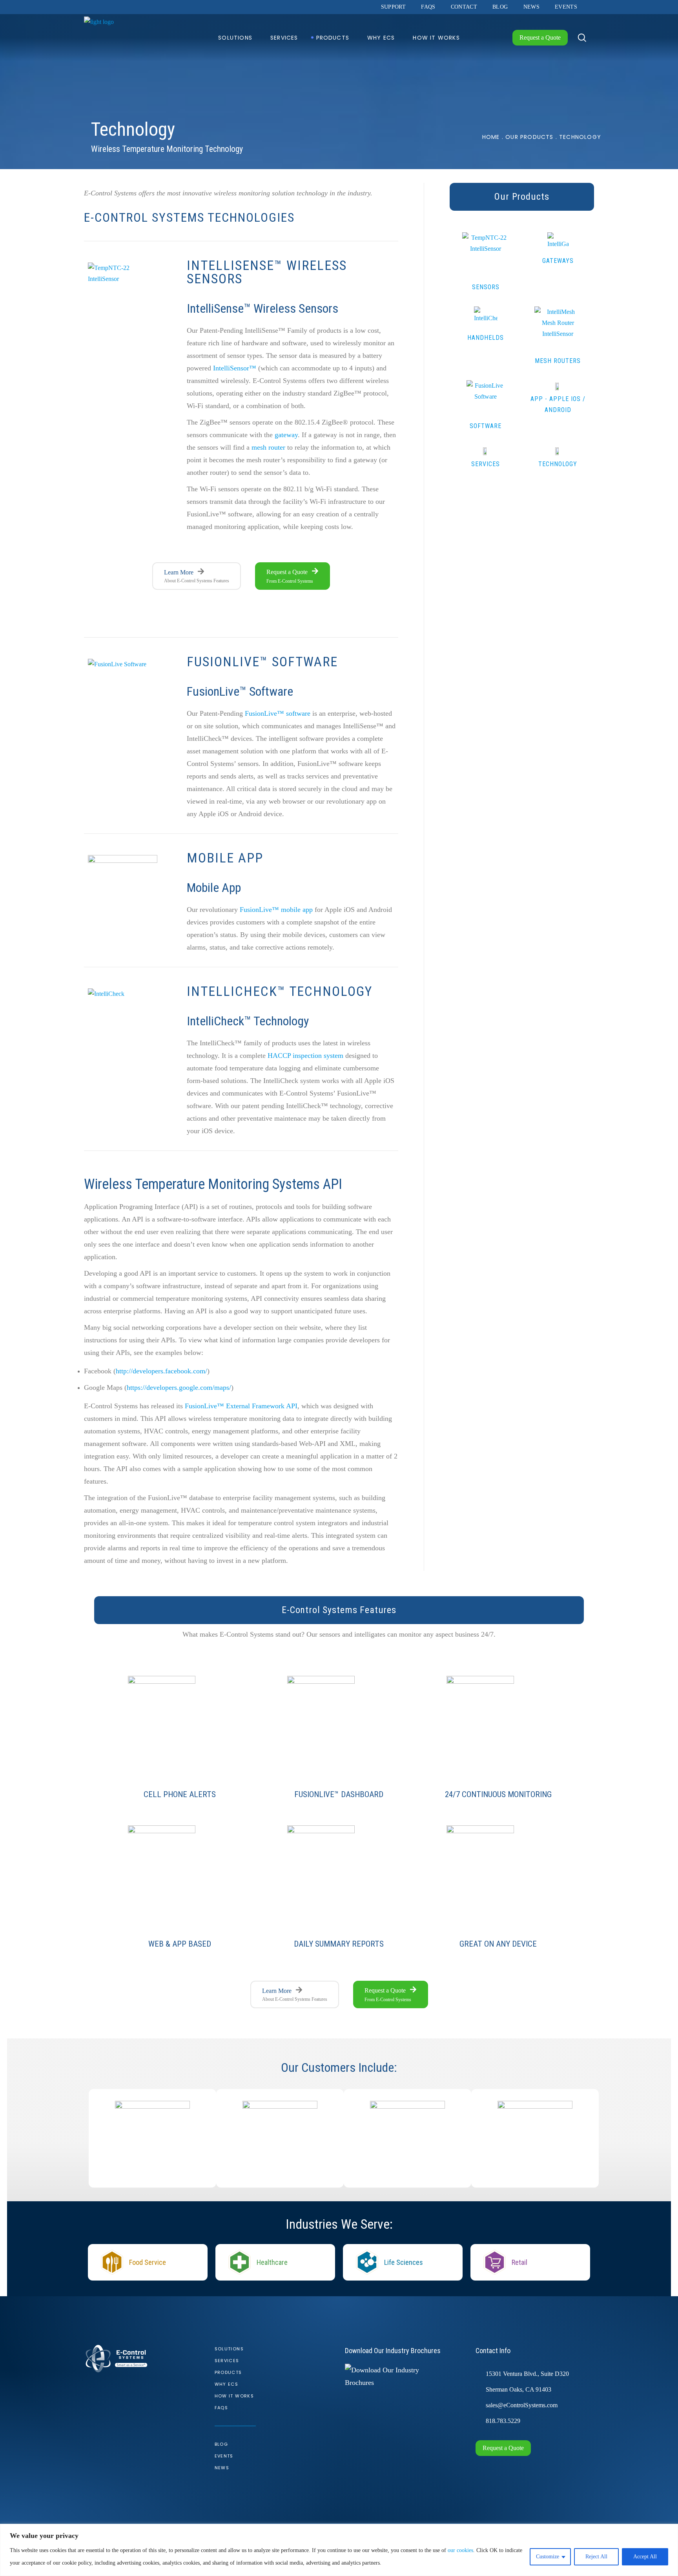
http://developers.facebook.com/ (161, 1371)
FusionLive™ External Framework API (241, 1406)
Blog (221, 2444)
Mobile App (225, 858)
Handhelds (486, 338)
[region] (339, 2550)
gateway (286, 435)
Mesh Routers (558, 361)
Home (491, 137)
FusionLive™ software (278, 713)
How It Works (234, 2396)
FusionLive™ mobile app (276, 910)
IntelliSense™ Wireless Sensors (267, 272)
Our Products (529, 137)
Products (228, 2372)
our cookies (460, 2550)
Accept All (645, 2557)
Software (486, 426)
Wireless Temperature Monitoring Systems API (213, 1184)
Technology (558, 464)
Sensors (486, 287)
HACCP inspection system (305, 1056)
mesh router (268, 447)
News (222, 2468)
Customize (548, 2557)
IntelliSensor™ (235, 368)
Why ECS (227, 2384)
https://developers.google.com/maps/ (179, 1387)
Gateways (558, 261)
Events (224, 2456)
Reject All (596, 2557)
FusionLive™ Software (262, 662)
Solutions (229, 2349)
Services (486, 464)
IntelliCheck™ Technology (280, 991)
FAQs (221, 2408)
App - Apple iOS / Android (558, 404)
